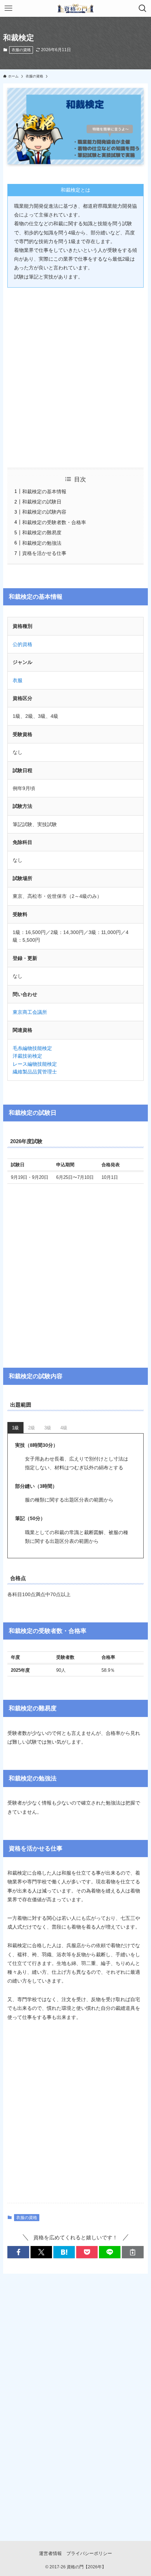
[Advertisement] (75, 373)
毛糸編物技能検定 (32, 1048)
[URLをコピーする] (133, 2252)
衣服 (18, 680)
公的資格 (22, 644)
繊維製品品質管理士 (35, 1072)
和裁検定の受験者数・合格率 (54, 522)
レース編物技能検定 (35, 1064)
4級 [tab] (64, 1428)
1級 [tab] (15, 1428)
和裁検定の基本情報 (44, 492)
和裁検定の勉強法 (42, 543)
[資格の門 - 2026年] (75, 8)
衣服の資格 (21, 50)
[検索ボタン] (143, 8)
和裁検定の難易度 (42, 533)
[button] (18, 2252)
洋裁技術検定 (27, 1056)
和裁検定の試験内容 (44, 512)
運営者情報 (50, 2553)
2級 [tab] (32, 1428)
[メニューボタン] (8, 8)
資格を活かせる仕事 (44, 553)
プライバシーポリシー (89, 2553)
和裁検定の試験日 (42, 502)
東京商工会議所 (30, 1012)
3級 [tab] (48, 1428)
